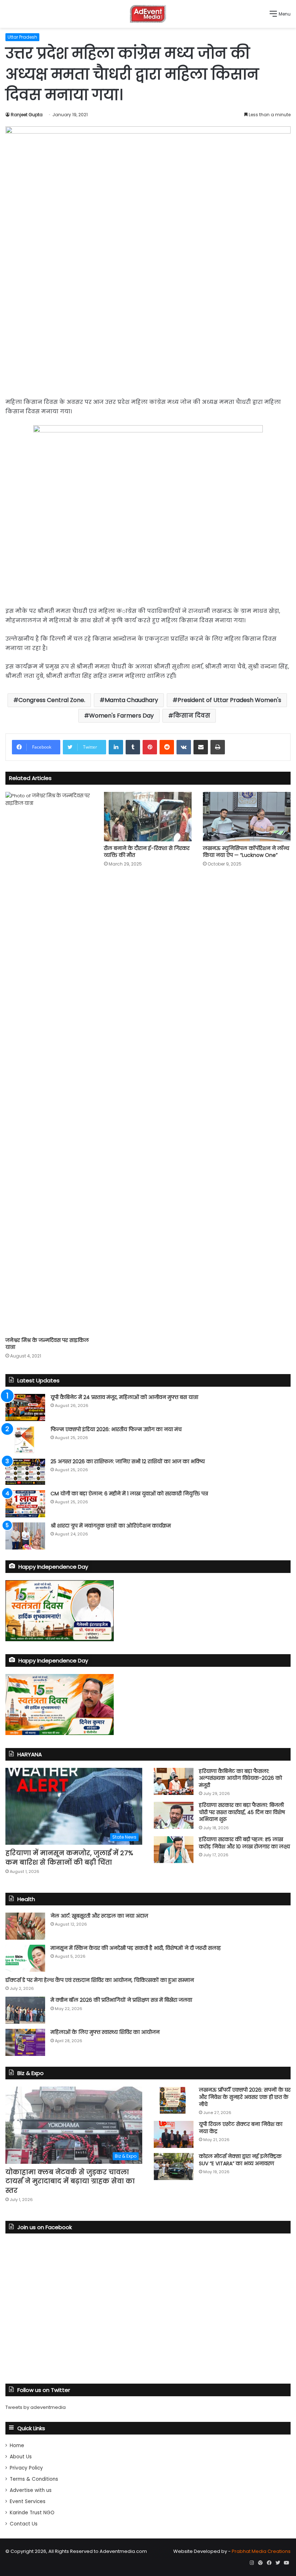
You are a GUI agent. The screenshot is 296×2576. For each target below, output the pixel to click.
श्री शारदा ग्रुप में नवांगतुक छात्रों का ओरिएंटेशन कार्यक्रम (111, 1526)
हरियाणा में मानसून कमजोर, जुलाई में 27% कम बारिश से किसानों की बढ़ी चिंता (69, 1857)
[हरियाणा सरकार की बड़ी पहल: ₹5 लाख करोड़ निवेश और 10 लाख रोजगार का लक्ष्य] (174, 1850)
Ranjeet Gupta (27, 115)
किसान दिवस (192, 716)
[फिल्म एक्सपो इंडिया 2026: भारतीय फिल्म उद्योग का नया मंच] (25, 1440)
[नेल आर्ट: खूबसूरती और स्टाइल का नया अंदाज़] (25, 1926)
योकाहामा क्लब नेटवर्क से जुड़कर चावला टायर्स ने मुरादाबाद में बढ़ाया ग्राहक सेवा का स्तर (70, 2181)
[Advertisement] (148, 336)
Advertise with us (31, 2490)
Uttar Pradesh (22, 37)
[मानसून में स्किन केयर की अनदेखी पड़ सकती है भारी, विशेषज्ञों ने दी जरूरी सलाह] (25, 1958)
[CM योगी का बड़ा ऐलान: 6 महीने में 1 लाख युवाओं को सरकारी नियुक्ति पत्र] (25, 1504)
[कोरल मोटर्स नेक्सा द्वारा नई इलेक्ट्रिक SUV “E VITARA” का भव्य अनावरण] (174, 2167)
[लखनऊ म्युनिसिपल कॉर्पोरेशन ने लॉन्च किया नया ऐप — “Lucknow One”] (247, 817)
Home (17, 2446)
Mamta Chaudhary (131, 700)
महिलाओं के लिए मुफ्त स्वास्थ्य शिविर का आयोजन (105, 2032)
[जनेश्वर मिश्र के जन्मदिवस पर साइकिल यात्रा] (49, 1063)
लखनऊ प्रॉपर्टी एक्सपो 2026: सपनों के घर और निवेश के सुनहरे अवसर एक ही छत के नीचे (245, 2097)
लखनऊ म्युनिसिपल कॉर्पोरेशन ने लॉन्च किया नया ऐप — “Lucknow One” (246, 852)
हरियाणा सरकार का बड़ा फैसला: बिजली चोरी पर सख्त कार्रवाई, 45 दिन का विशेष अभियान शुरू (242, 1812)
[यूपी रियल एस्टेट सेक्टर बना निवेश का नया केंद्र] (174, 2134)
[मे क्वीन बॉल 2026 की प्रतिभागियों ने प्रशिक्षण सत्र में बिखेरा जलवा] (25, 2010)
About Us (21, 2457)
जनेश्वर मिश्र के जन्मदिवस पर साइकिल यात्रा (47, 1344)
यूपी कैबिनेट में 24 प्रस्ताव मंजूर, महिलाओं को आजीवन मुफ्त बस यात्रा (124, 1397)
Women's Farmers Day (121, 716)
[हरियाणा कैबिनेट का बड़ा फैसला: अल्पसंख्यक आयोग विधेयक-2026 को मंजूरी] (174, 1781)
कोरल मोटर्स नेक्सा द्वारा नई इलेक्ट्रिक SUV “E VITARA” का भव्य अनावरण (240, 2160)
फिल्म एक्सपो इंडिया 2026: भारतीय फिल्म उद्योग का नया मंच (116, 1429)
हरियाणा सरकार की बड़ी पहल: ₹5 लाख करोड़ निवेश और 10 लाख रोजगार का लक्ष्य (244, 1843)
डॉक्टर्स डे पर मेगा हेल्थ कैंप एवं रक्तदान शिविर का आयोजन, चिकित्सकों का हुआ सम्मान (100, 1980)
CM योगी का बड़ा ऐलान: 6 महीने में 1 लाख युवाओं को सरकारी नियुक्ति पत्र (129, 1494)
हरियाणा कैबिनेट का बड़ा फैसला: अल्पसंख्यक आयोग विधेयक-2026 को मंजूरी (240, 1778)
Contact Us (24, 2524)
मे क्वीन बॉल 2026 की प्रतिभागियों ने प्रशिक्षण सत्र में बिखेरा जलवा (121, 2000)
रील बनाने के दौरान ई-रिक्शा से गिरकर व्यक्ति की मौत (147, 852)
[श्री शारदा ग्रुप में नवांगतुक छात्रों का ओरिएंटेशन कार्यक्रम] (25, 1536)
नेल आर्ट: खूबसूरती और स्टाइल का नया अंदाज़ (99, 1916)
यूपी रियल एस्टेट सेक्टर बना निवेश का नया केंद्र (241, 2128)
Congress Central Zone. (52, 700)
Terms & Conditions (34, 2479)
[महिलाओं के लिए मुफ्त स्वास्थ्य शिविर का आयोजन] (25, 2042)
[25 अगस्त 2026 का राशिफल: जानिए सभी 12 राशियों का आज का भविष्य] (25, 1472)
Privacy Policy (26, 2468)
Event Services (28, 2501)
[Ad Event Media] (148, 14)
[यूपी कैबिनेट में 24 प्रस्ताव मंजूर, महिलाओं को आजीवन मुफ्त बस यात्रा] (25, 1407)
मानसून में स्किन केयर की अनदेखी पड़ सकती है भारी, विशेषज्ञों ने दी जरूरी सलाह (136, 1948)
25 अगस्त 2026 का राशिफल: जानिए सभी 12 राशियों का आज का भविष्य (128, 1461)
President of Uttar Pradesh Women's (229, 700)
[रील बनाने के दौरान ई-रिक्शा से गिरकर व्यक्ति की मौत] (148, 817)
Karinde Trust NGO (32, 2513)
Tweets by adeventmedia (36, 2407)
